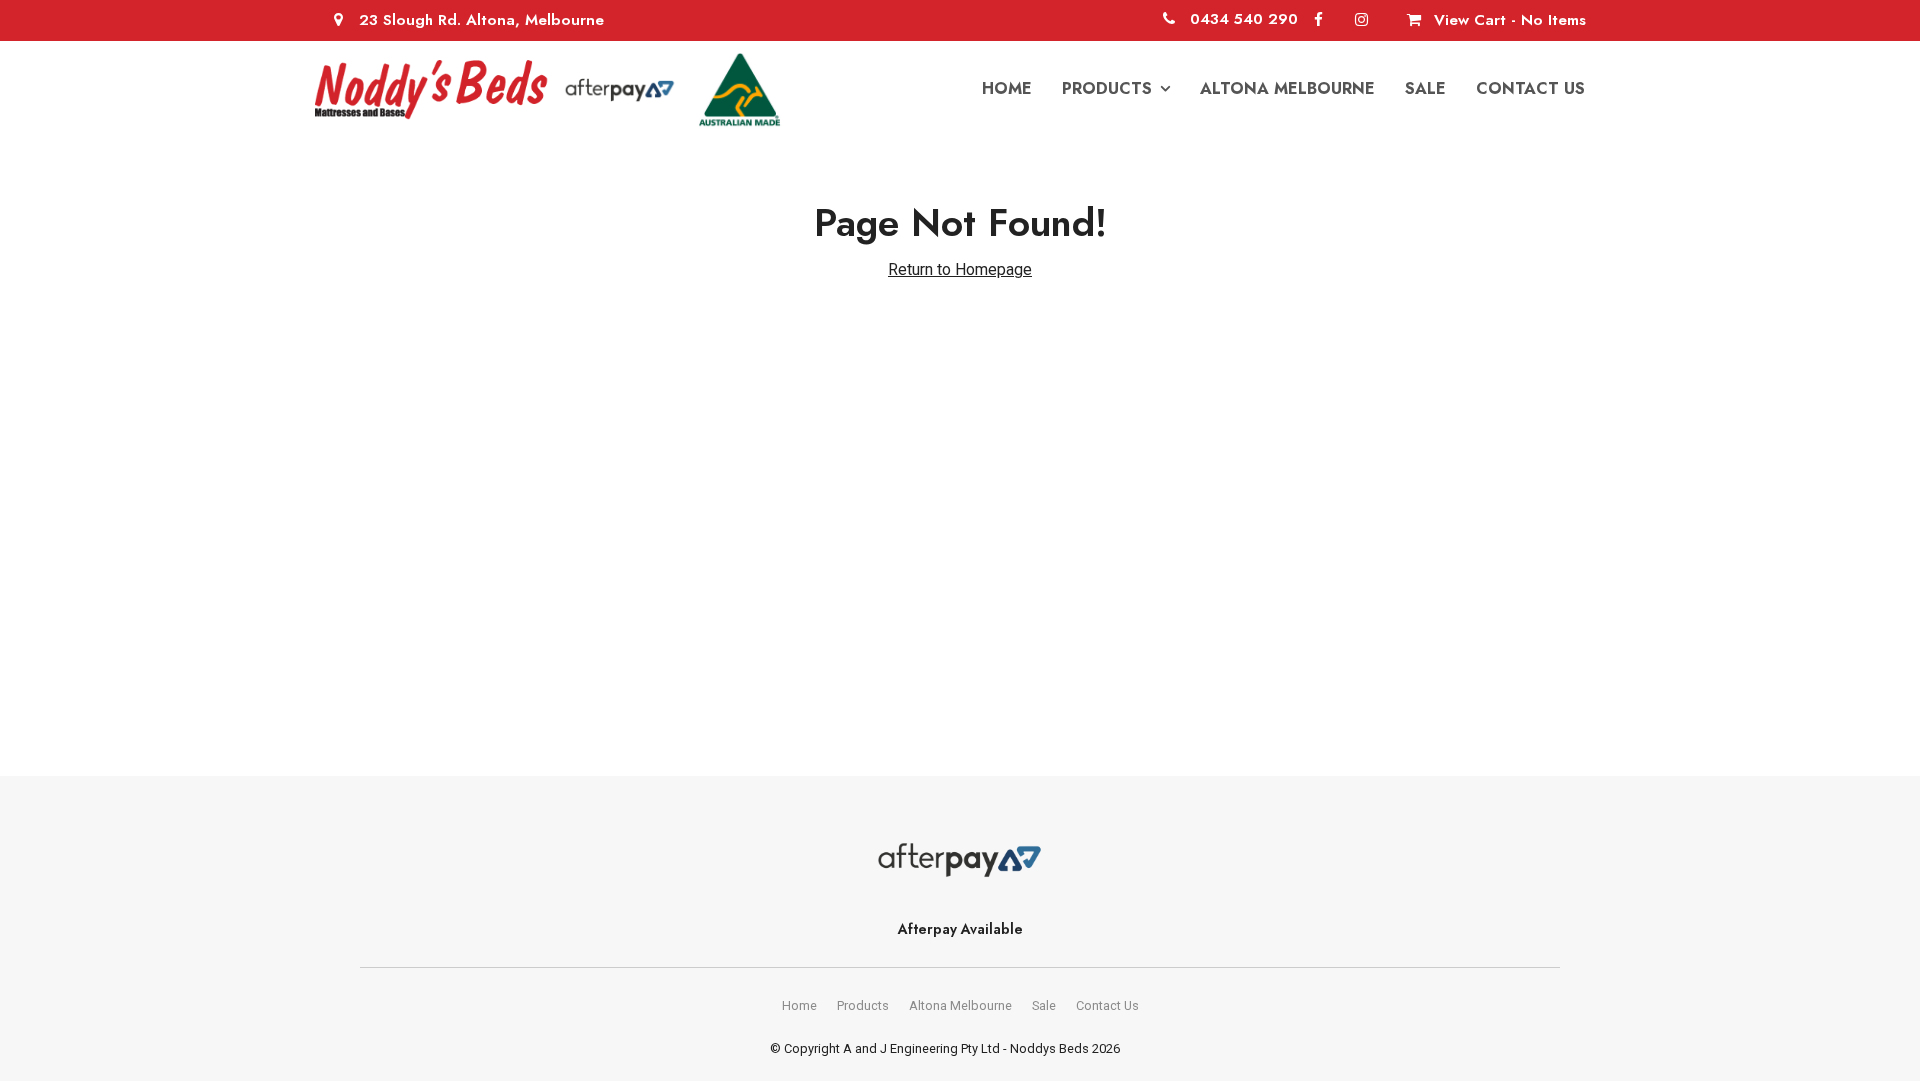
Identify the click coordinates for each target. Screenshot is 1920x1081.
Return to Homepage (960, 269)
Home (1007, 88)
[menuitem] (799, 1006)
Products (1107, 88)
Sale (1425, 88)
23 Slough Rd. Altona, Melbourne (481, 20)
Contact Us (1530, 88)
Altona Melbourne (1287, 88)
